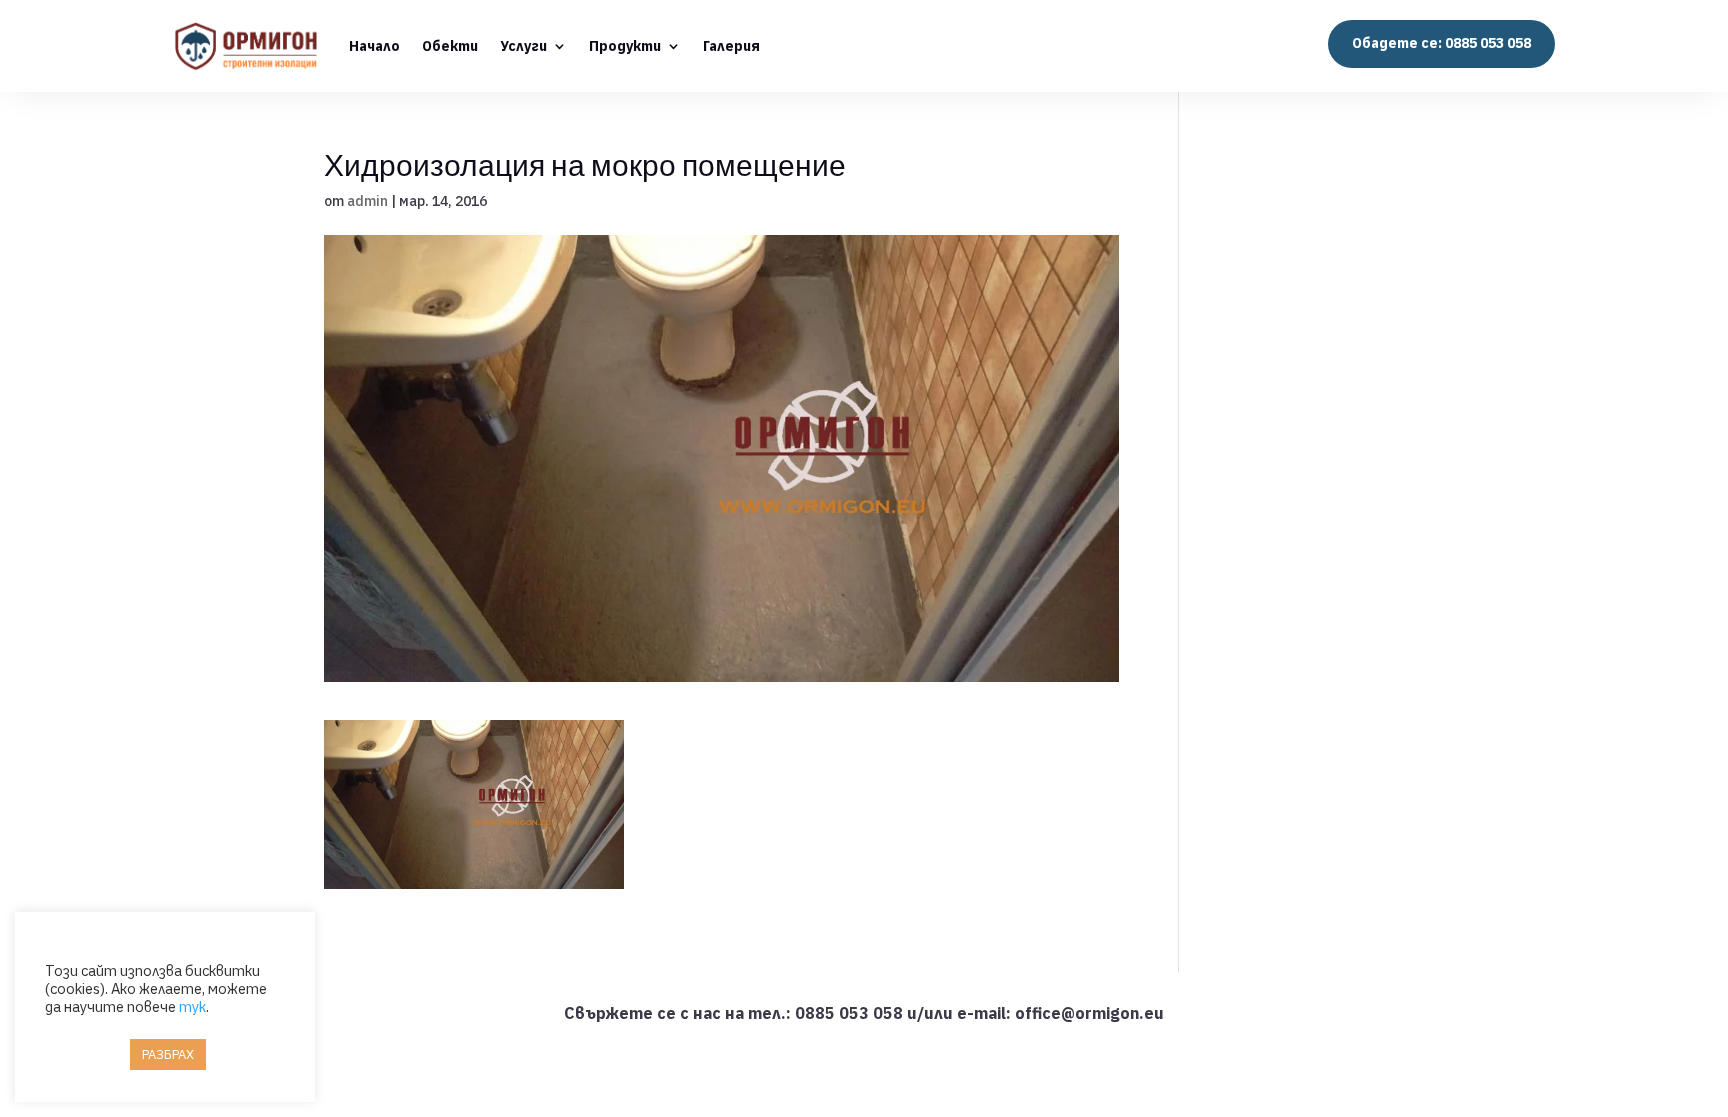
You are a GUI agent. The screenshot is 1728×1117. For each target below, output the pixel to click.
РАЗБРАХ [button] (168, 1054)
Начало (374, 46)
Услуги (523, 46)
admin (367, 201)
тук (192, 1006)
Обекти (450, 46)
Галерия (731, 46)
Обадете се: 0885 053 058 (1441, 43)
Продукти (625, 46)
